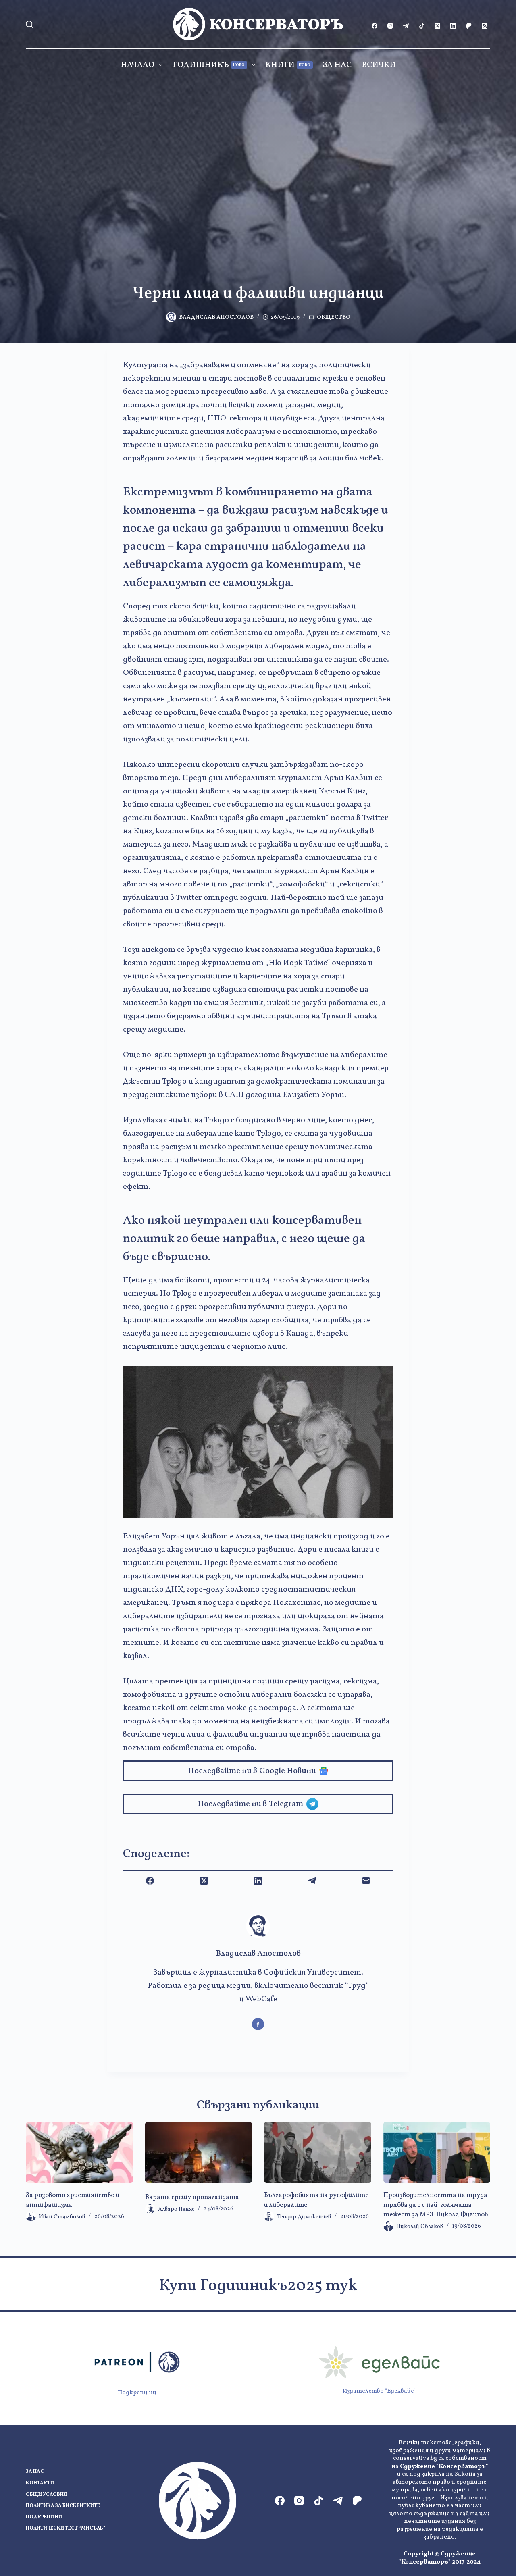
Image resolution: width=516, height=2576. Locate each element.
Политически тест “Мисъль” (66, 2529)
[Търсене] (29, 24)
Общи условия (46, 2495)
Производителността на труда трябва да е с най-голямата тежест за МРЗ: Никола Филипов (436, 2205)
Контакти (40, 2483)
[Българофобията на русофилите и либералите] (318, 2152)
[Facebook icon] (258, 2024)
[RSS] (485, 26)
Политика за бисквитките (63, 2506)
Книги (288, 65)
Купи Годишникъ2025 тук (258, 2286)
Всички (379, 65)
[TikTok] (422, 26)
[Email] (366, 1881)
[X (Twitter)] (437, 26)
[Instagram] (390, 26)
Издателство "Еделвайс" (379, 2391)
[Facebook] (375, 26)
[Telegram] (406, 26)
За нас (337, 65)
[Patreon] (469, 26)
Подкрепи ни (137, 2393)
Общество (334, 317)
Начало (137, 65)
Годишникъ (209, 65)
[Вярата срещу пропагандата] (199, 2152)
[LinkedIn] (453, 26)
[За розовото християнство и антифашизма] (79, 2152)
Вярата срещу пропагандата (192, 2197)
